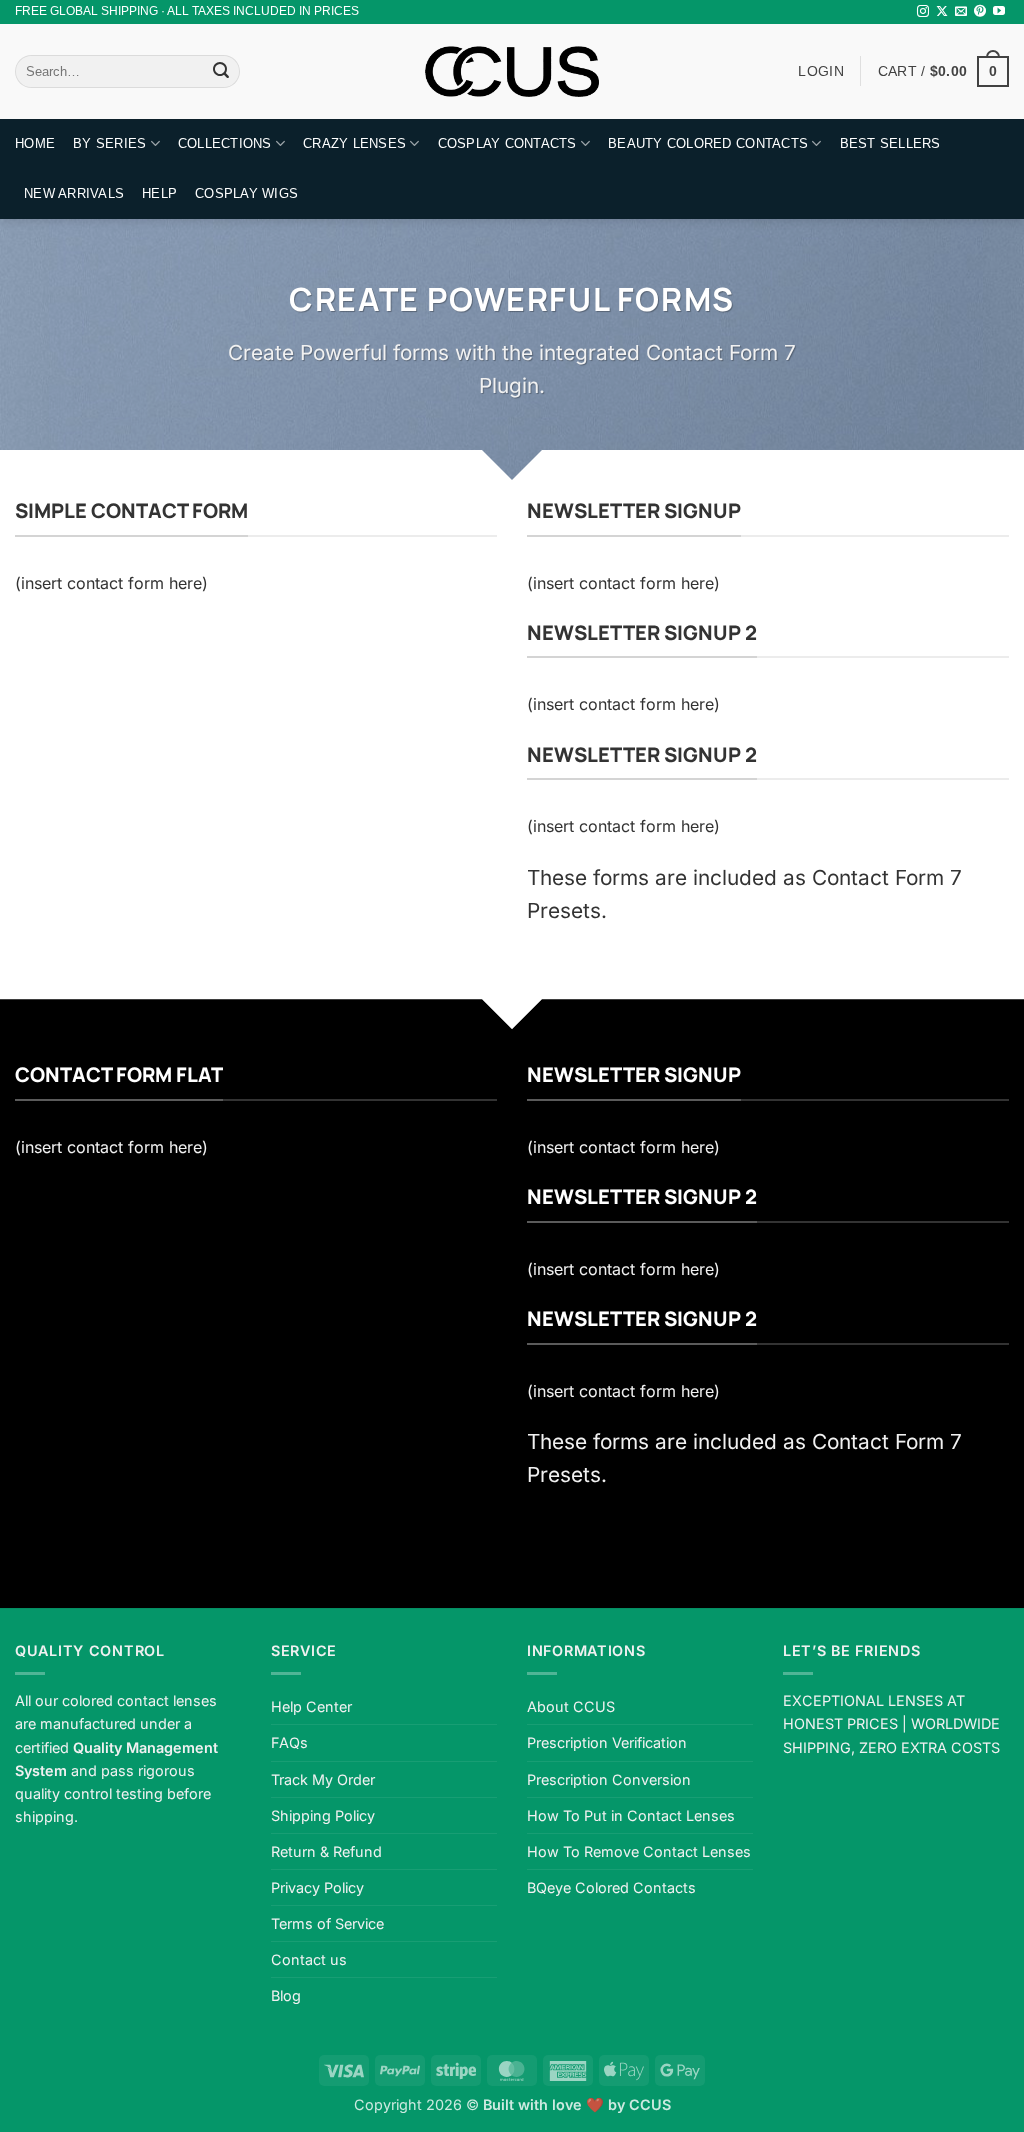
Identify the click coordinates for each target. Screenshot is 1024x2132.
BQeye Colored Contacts (611, 1887)
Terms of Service (327, 1923)
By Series (109, 143)
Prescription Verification (607, 1742)
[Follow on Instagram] (923, 12)
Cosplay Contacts (507, 143)
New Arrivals (74, 193)
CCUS (650, 2104)
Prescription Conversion (609, 1779)
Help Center (311, 1706)
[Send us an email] (961, 12)
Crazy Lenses (354, 143)
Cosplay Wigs (246, 193)
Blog (286, 1995)
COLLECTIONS (225, 143)
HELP (159, 193)
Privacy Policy (317, 1887)
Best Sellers (890, 143)
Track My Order (323, 1779)
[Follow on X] (942, 12)
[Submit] (221, 72)
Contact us (309, 1959)
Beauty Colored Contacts (708, 143)
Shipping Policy (323, 1815)
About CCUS (571, 1706)
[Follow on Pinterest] (980, 12)
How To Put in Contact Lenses (631, 1815)
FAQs (289, 1742)
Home (35, 143)
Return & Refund (326, 1851)
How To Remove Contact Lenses (639, 1851)
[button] (943, 71)
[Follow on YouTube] (999, 12)
